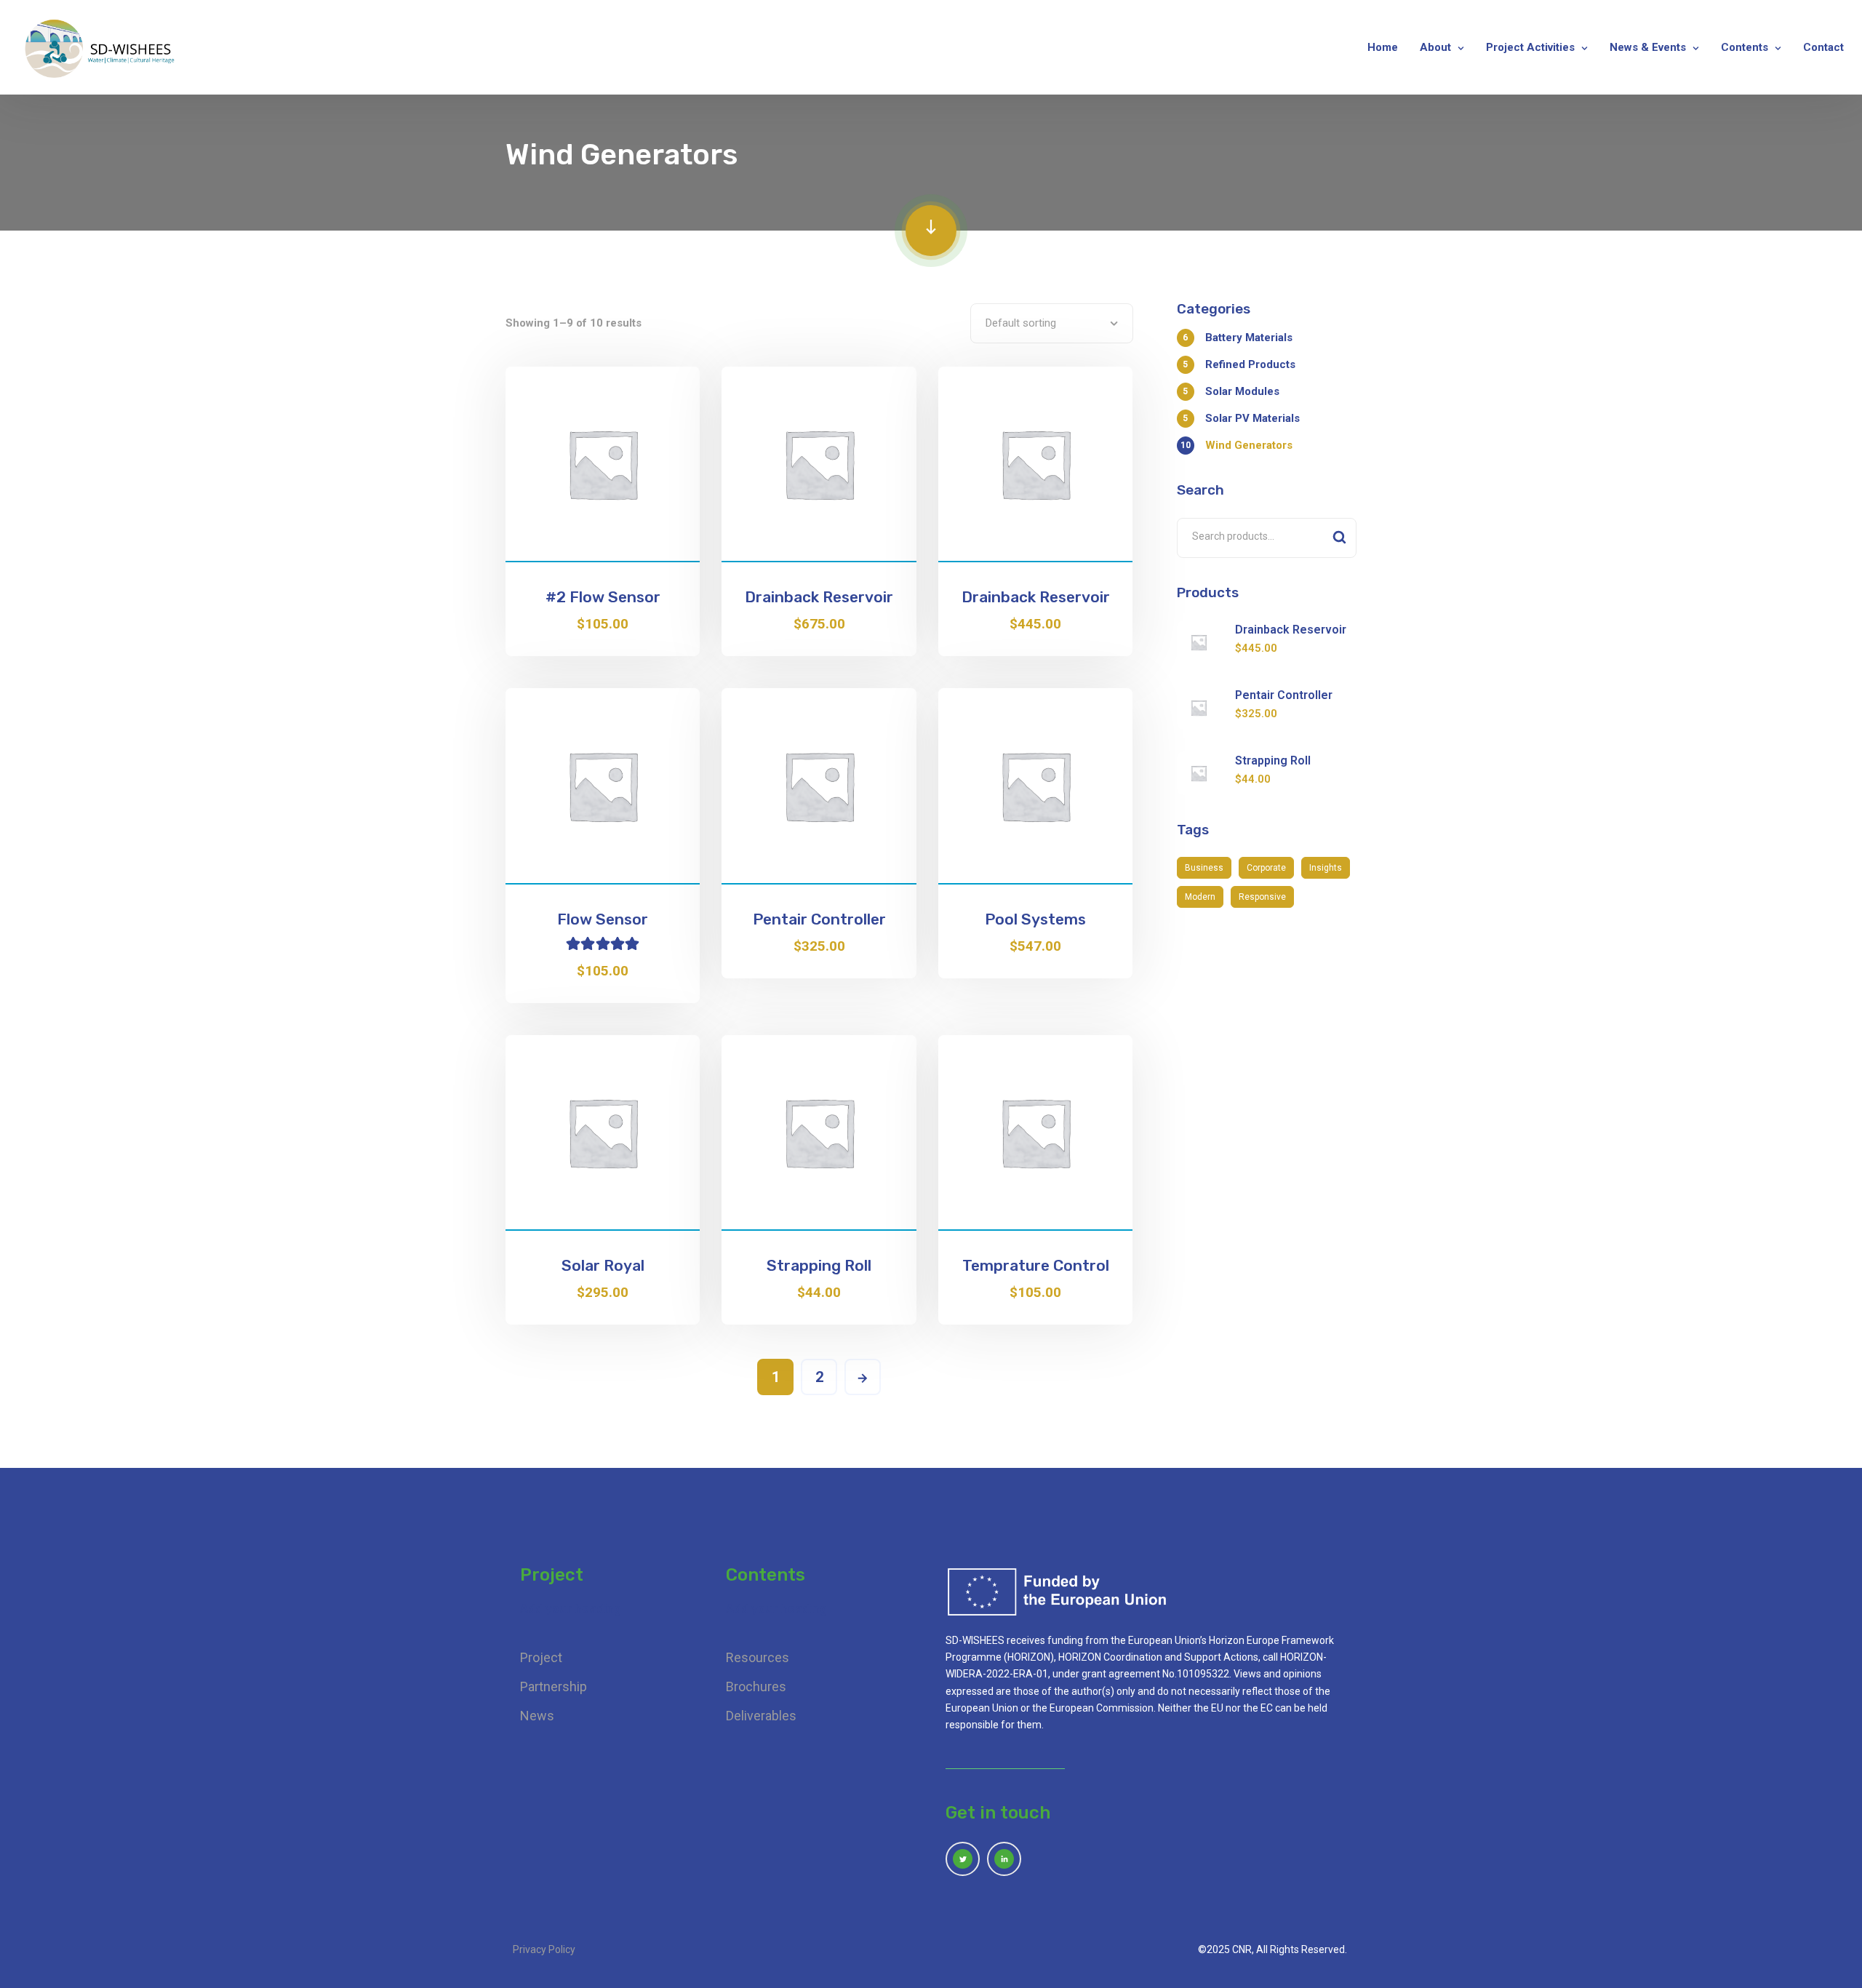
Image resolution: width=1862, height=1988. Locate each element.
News (537, 1716)
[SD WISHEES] (101, 47)
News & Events (1648, 47)
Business (1204, 868)
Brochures (756, 1686)
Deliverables (761, 1716)
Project (541, 1657)
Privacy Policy (544, 1949)
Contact (1823, 47)
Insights (1326, 868)
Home (1383, 47)
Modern (1200, 897)
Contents (1745, 47)
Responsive (1262, 897)
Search (1339, 538)
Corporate (1266, 868)
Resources (758, 1657)
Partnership (554, 1686)
